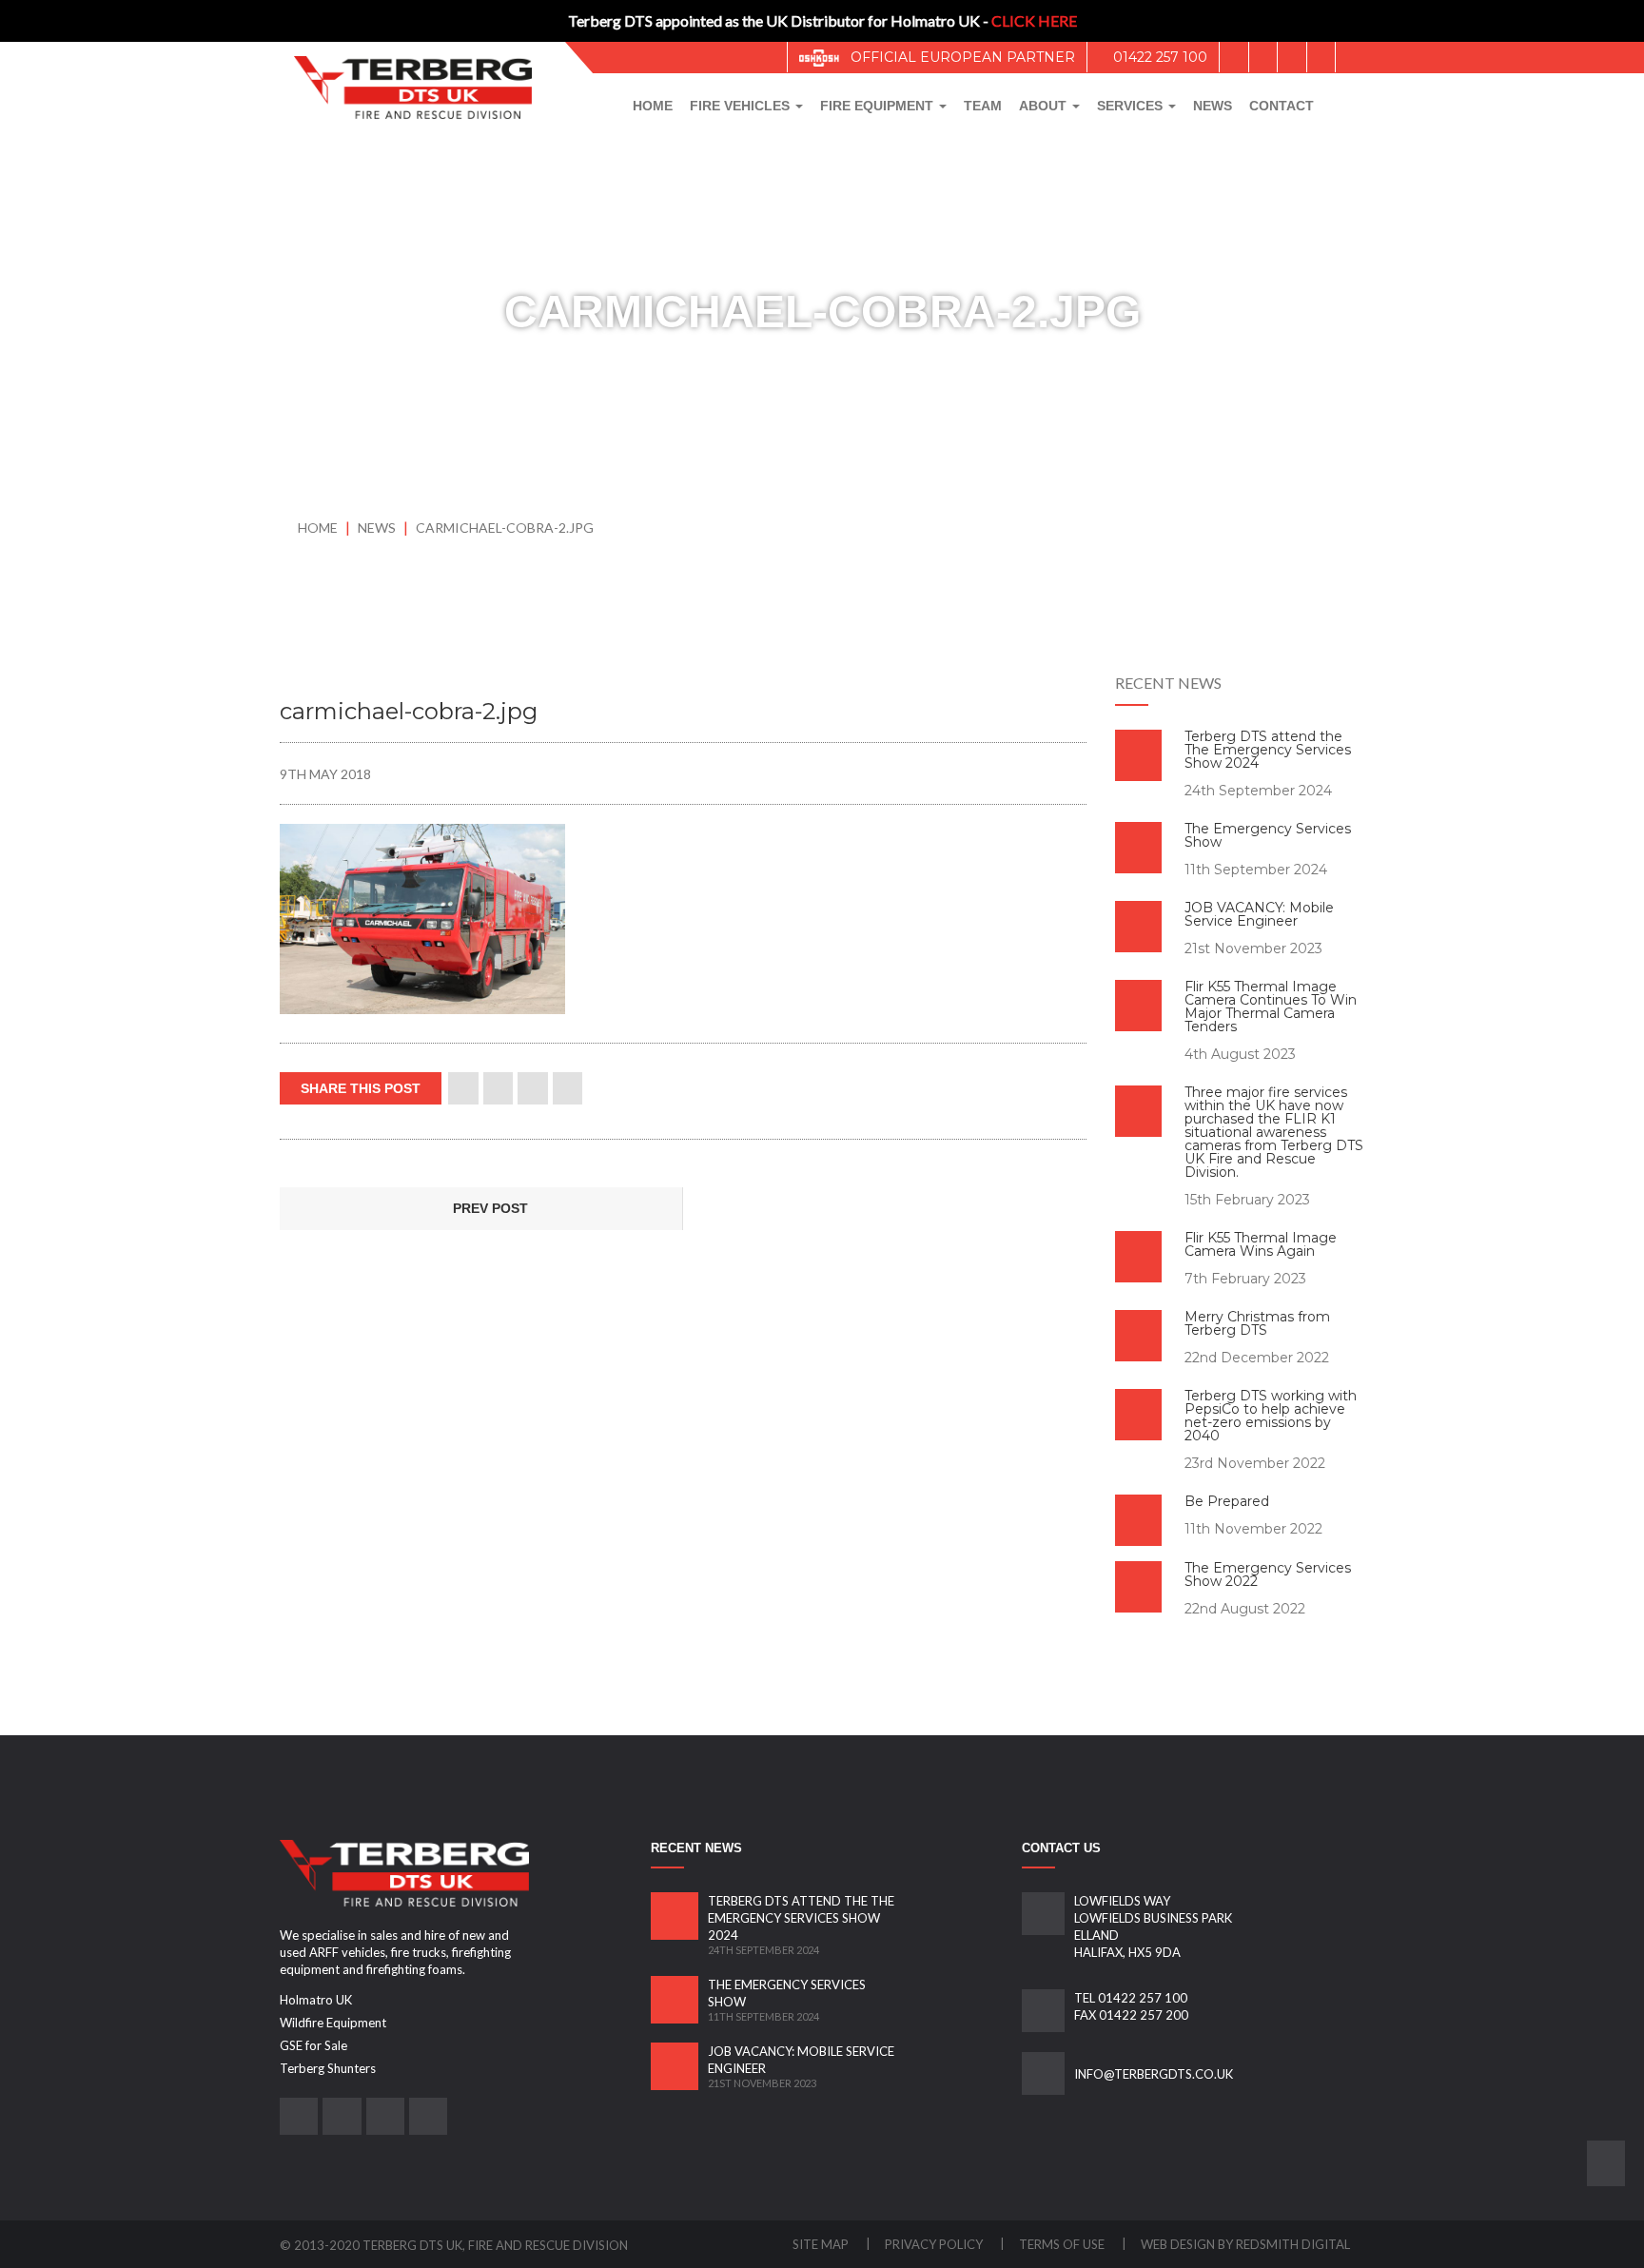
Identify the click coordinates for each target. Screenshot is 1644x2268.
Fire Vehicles (742, 106)
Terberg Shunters (328, 2068)
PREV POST (489, 1208)
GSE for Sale (313, 2045)
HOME (318, 528)
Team (983, 106)
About (1045, 106)
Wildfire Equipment (333, 2023)
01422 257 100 (1158, 57)
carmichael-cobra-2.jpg (505, 528)
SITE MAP (822, 2244)
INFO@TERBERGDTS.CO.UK (1154, 2074)
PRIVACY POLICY (935, 2244)
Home (653, 106)
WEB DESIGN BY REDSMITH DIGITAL (1245, 2244)
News (1213, 106)
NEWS (378, 528)
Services (1132, 106)
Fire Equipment (879, 106)
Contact (1282, 106)
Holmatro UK (316, 2000)
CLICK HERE (1034, 20)
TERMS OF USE (1063, 2244)
